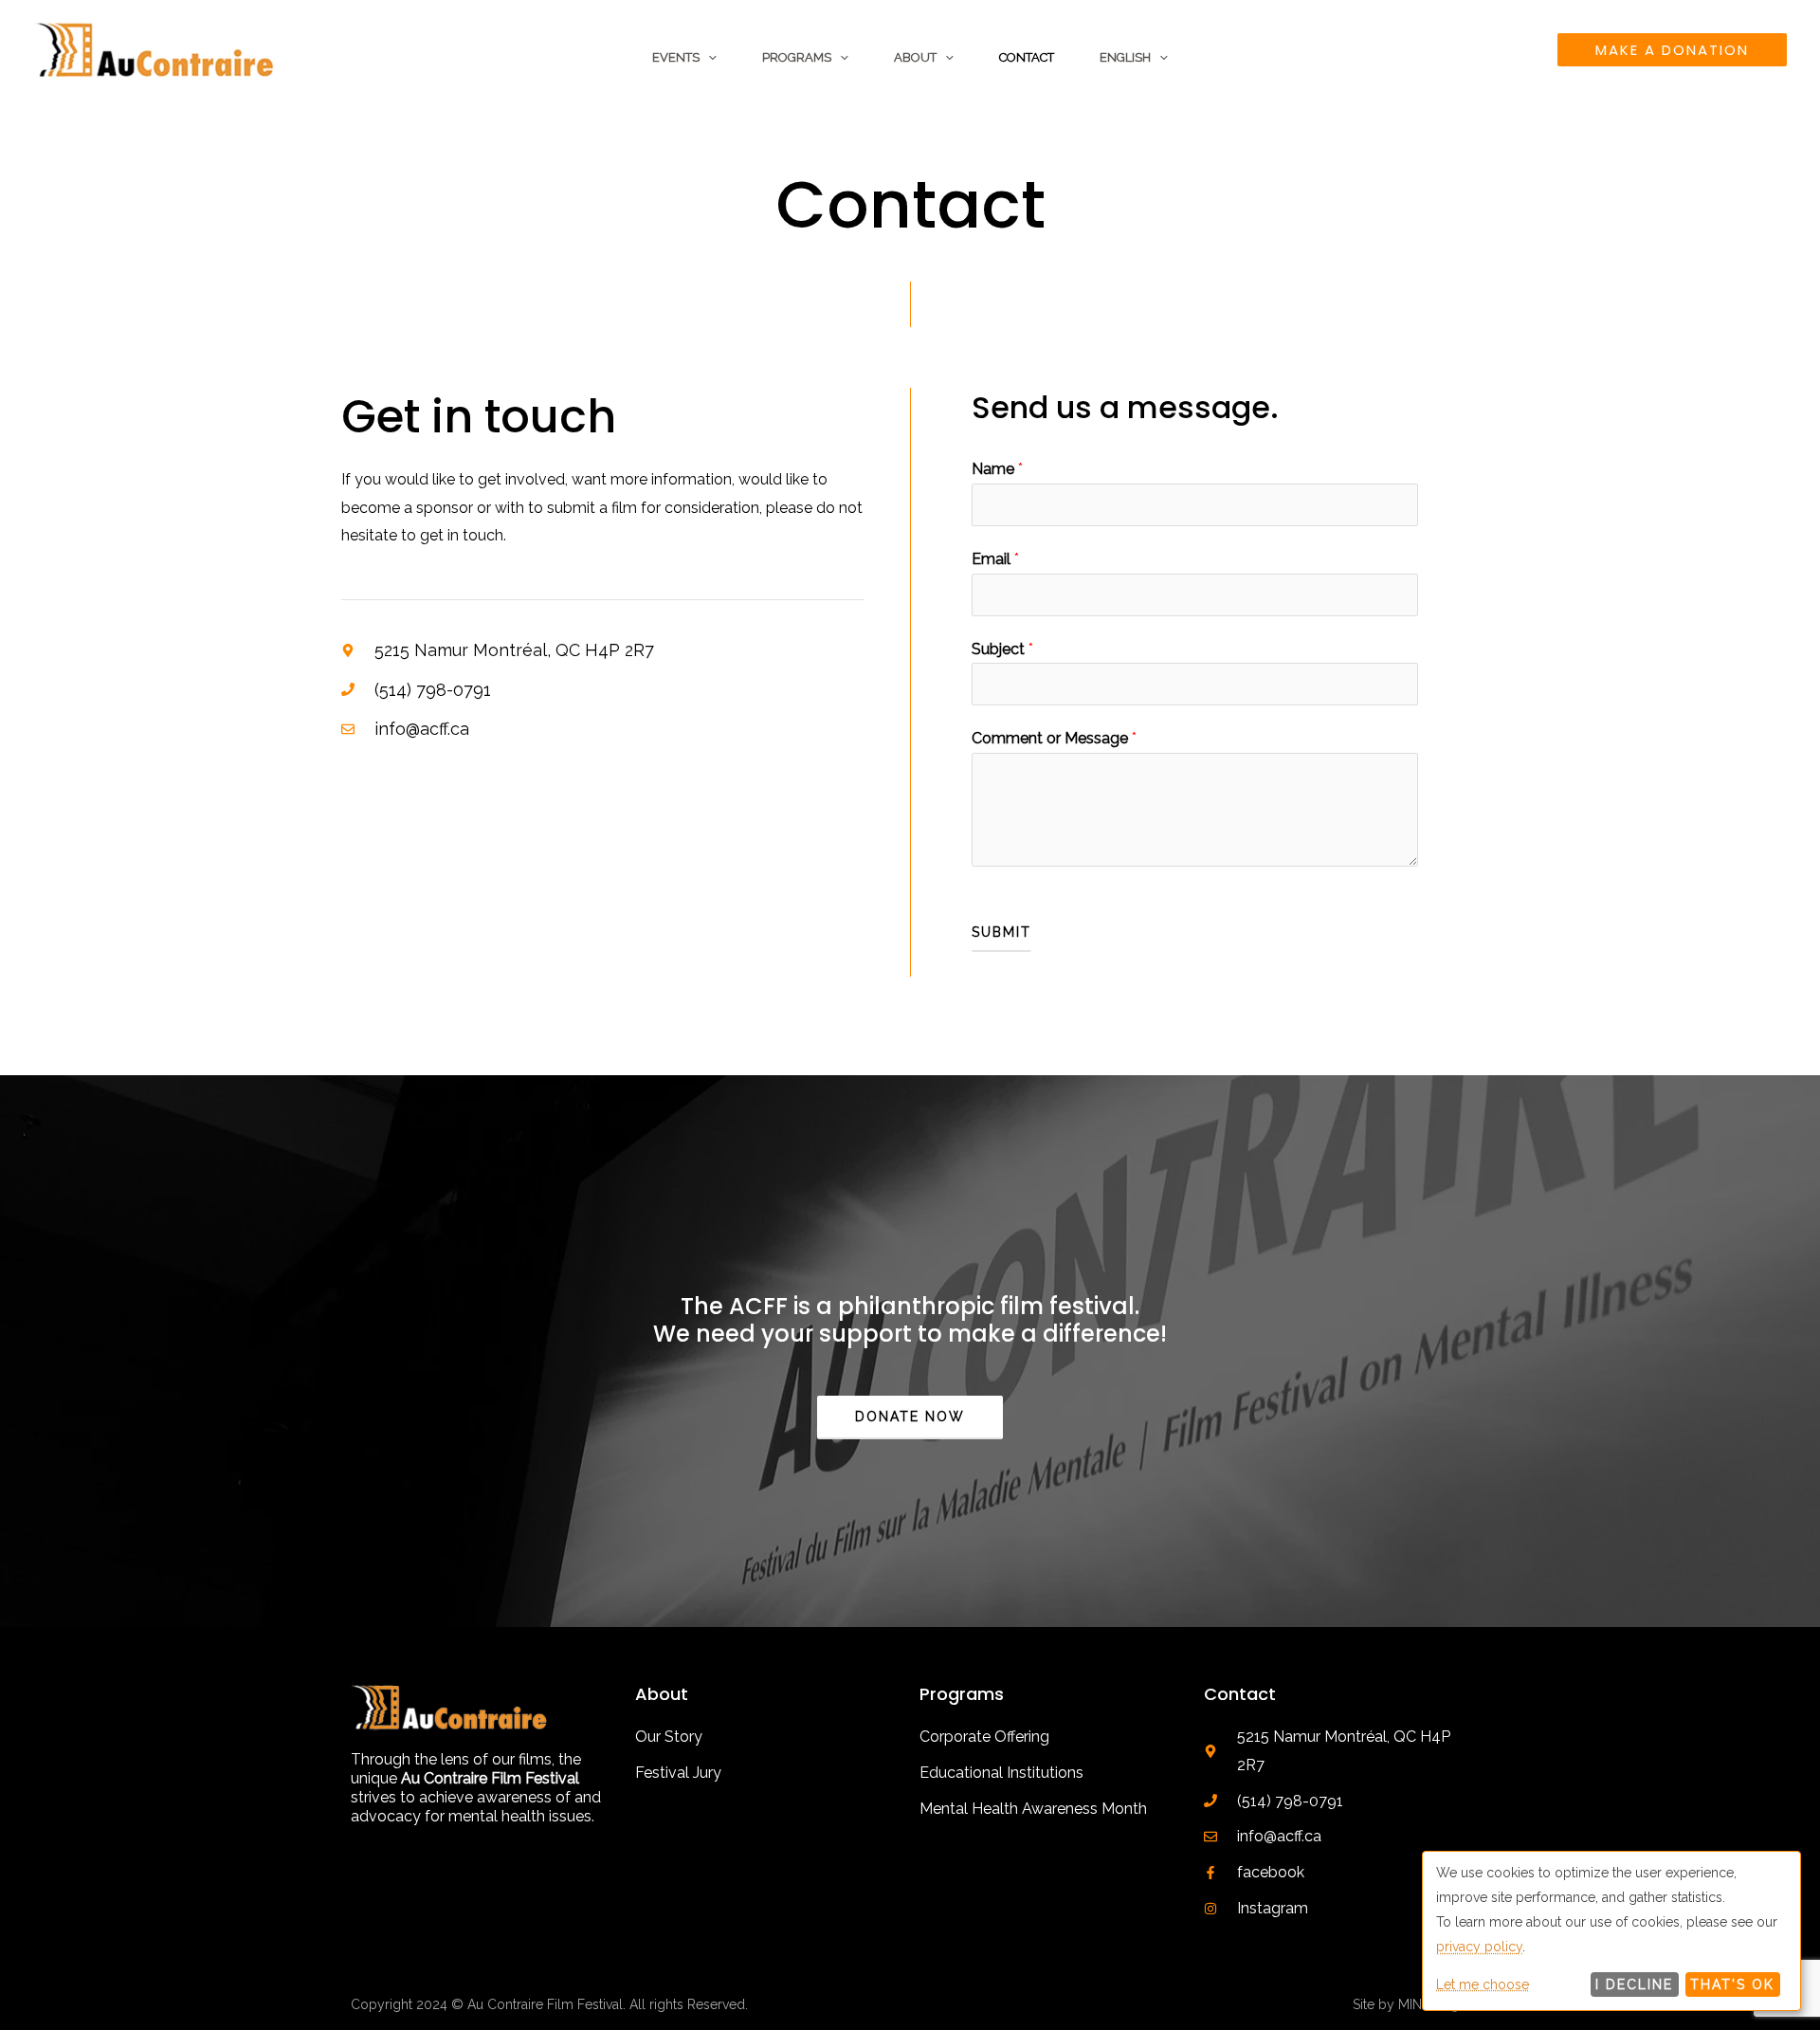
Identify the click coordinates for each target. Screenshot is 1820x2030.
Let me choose (1483, 1984)
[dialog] (1611, 1931)
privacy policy (1479, 1947)
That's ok (1732, 1984)
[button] (708, 58)
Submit (1001, 932)
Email (995, 559)
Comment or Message (1054, 738)
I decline (1634, 1984)
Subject (1002, 649)
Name (997, 469)
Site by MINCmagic (1411, 2004)
